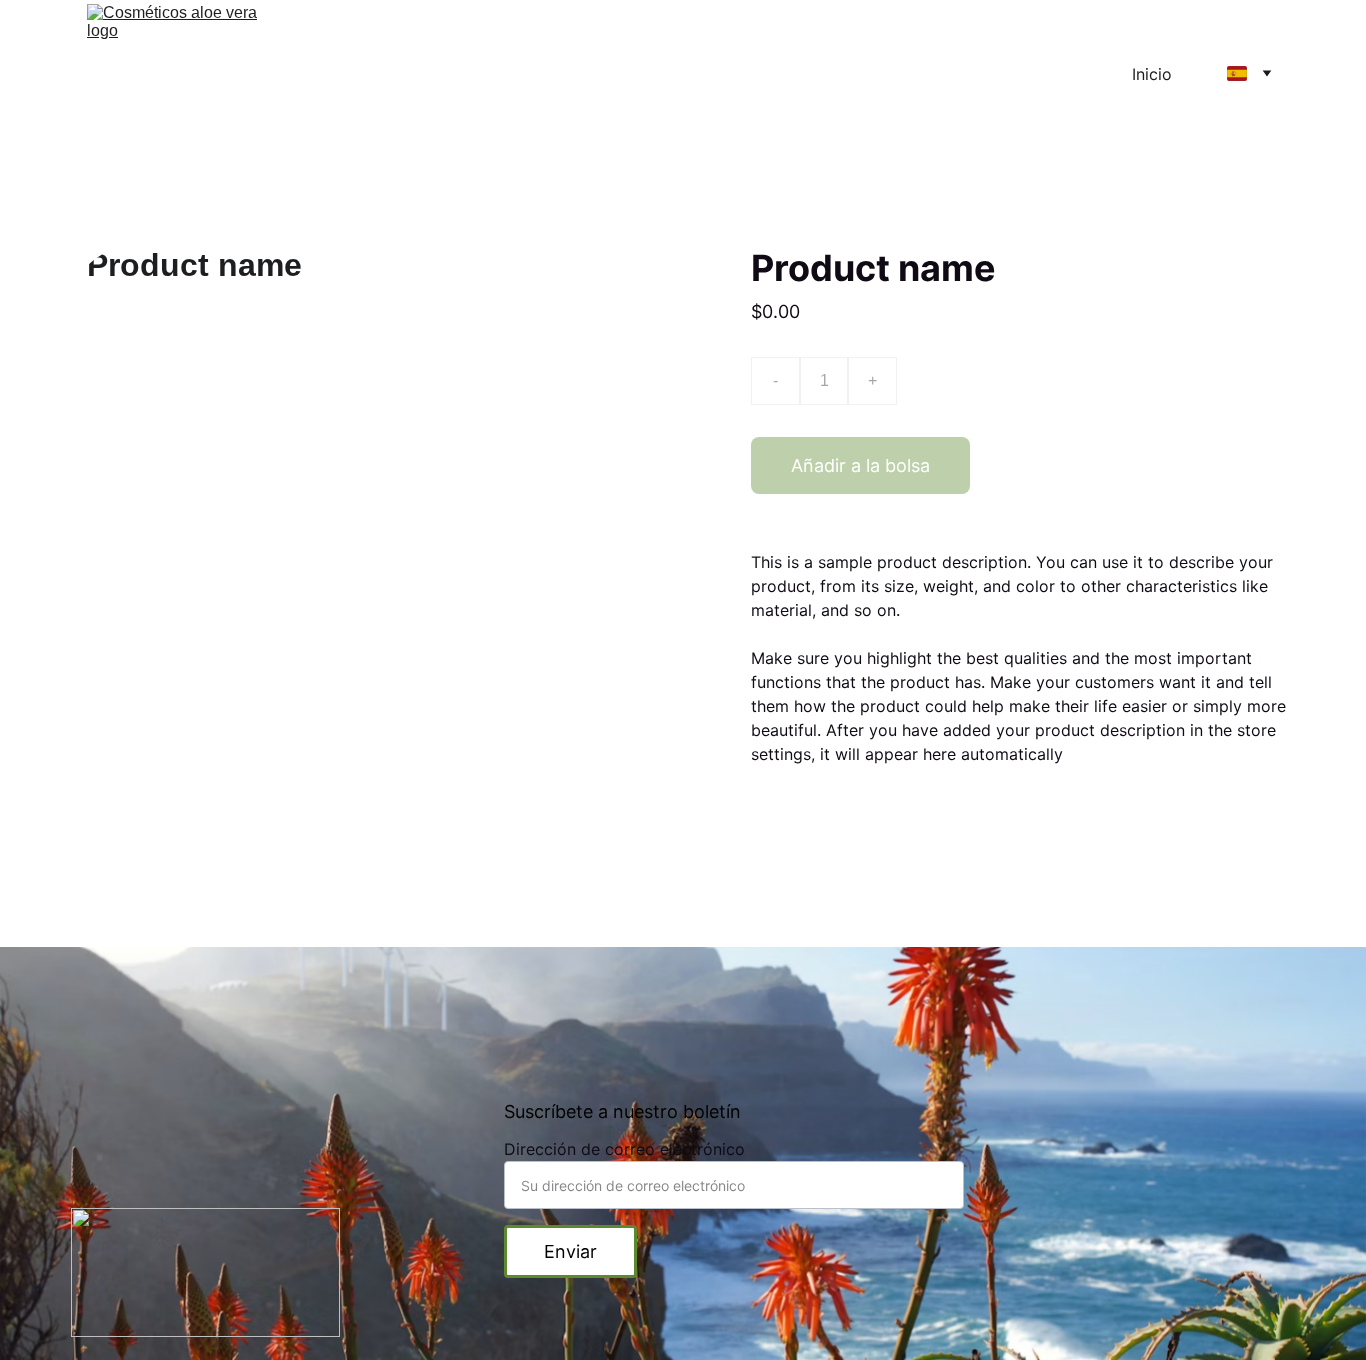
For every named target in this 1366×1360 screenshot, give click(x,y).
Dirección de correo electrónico (624, 1149)
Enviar (570, 1251)
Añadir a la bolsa (860, 465)
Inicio (1152, 74)
